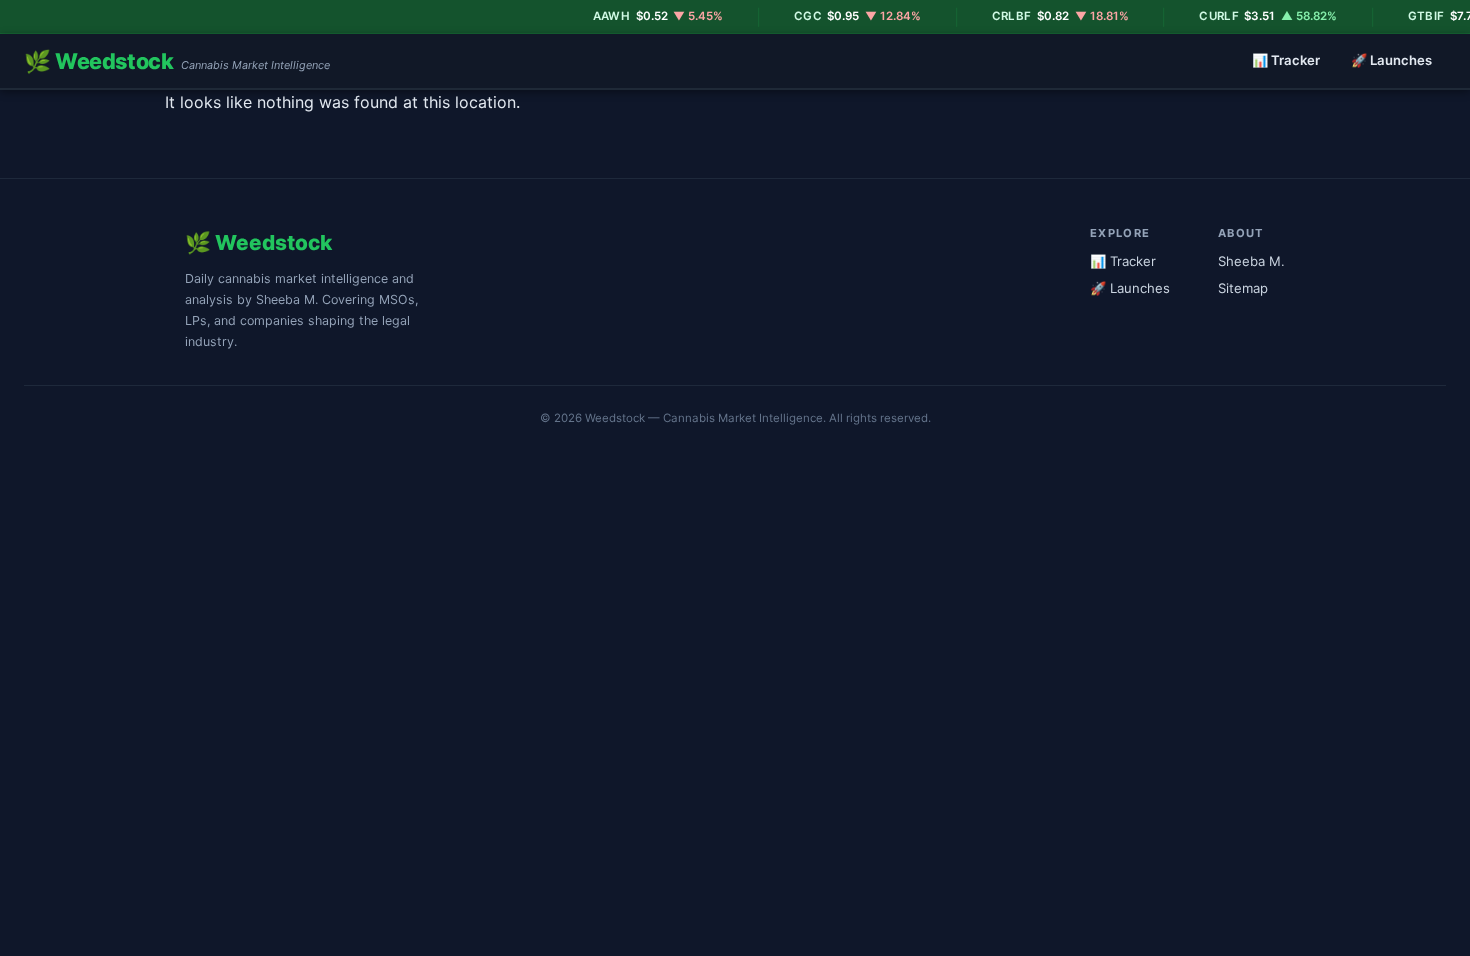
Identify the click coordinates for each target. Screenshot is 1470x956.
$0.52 (639, 16)
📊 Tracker (1286, 60)
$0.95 (838, 16)
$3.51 (1250, 16)
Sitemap (1243, 288)
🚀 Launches (1391, 60)
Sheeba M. (1251, 261)
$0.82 (1041, 16)
